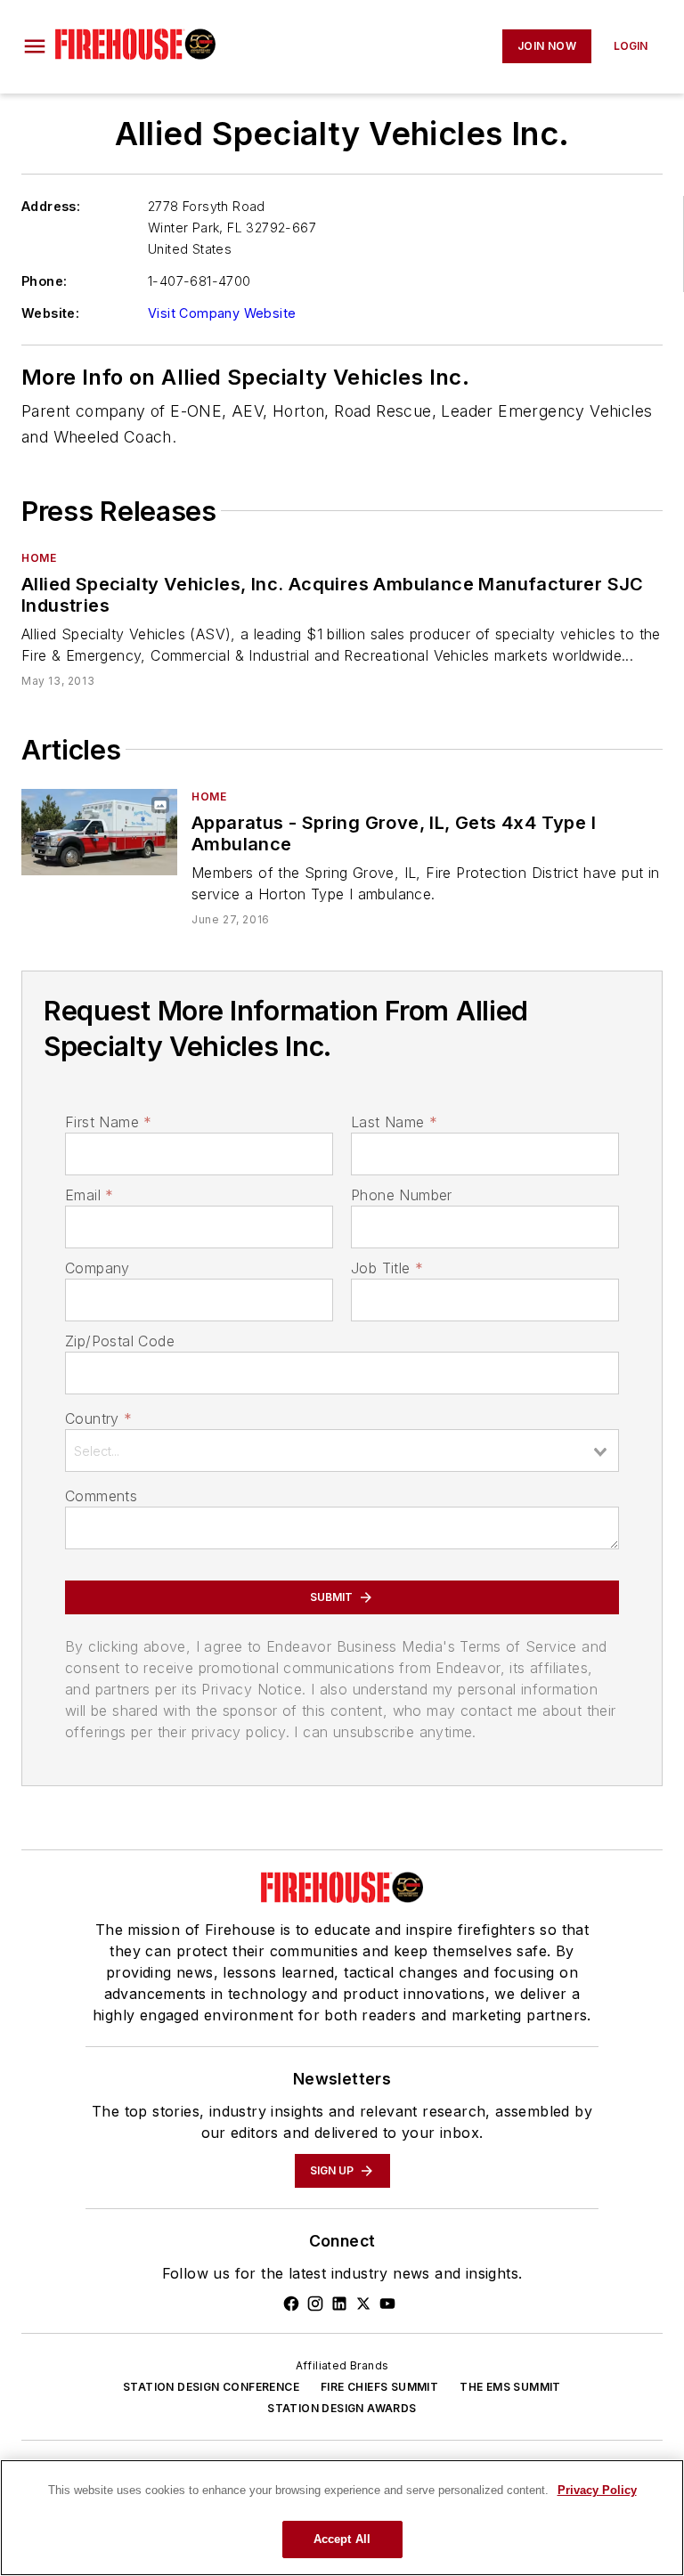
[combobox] (342, 1451)
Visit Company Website (222, 313)
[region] (342, 2518)
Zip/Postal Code (120, 1341)
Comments (101, 1496)
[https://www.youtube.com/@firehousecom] (387, 2304)
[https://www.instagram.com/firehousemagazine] (315, 2304)
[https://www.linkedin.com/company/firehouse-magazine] (339, 2304)
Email (89, 1195)
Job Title (387, 1268)
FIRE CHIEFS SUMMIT (379, 2387)
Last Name (394, 1122)
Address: (51, 206)
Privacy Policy (597, 2490)
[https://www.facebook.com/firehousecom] (291, 2304)
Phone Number (402, 1195)
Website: (50, 313)
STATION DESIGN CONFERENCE (211, 2387)
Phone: (44, 281)
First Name (108, 1122)
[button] (35, 46)
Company (98, 1268)
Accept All (342, 2539)
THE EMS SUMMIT (510, 2387)
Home (39, 558)
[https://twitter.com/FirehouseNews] (363, 2304)
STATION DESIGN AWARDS (342, 2408)
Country (98, 1418)
